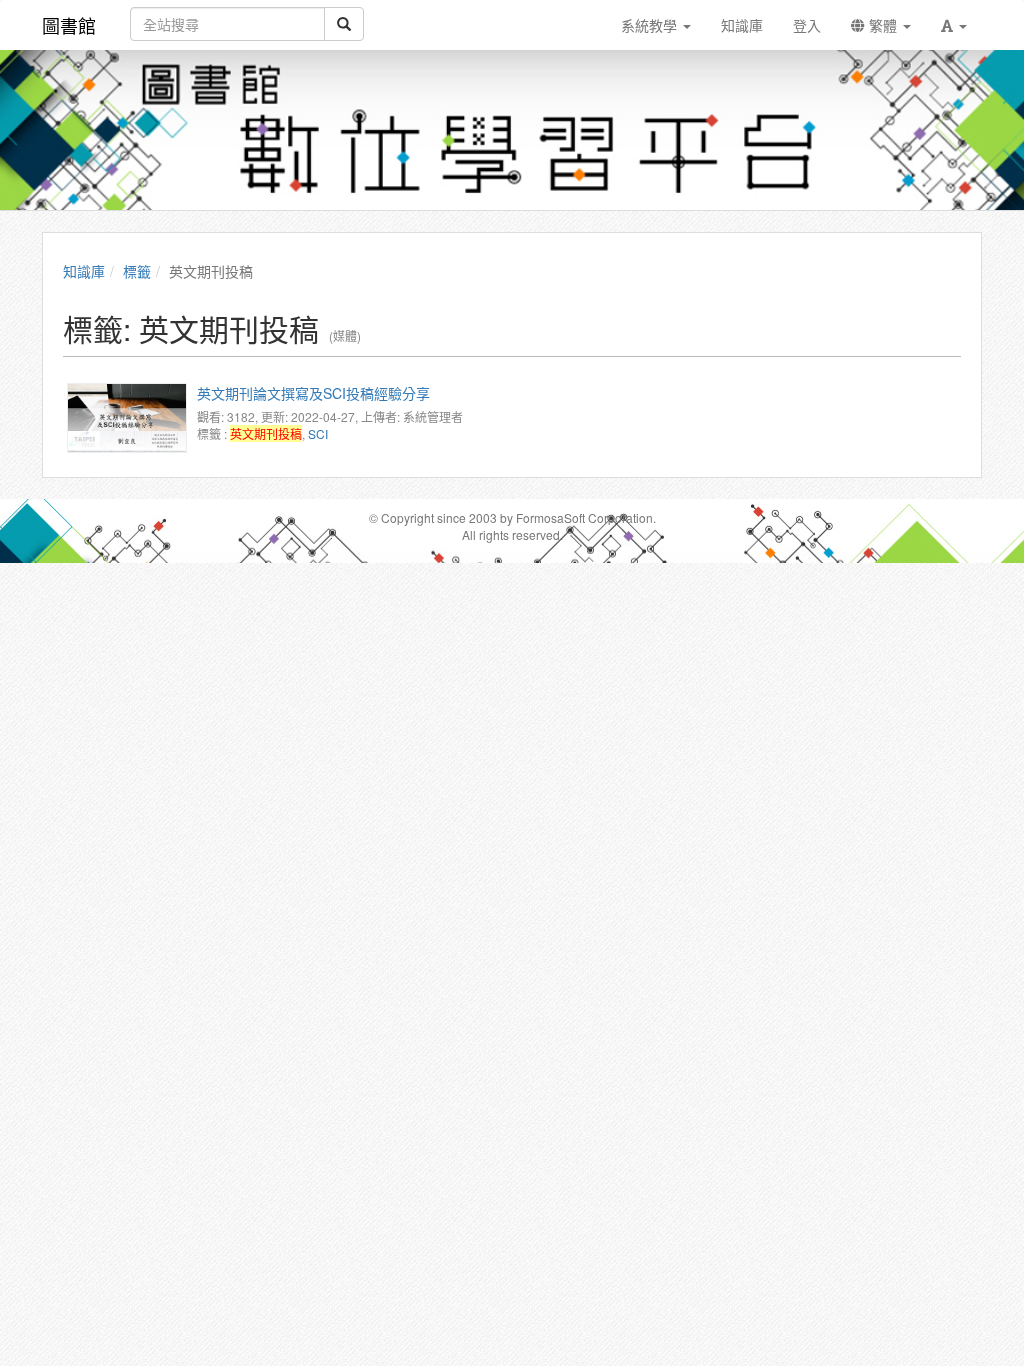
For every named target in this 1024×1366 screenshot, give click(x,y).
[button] (954, 25)
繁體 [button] (883, 25)
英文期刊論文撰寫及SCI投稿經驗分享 (313, 393)
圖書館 (69, 25)
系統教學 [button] (651, 25)
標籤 (137, 271)
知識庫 (84, 271)
